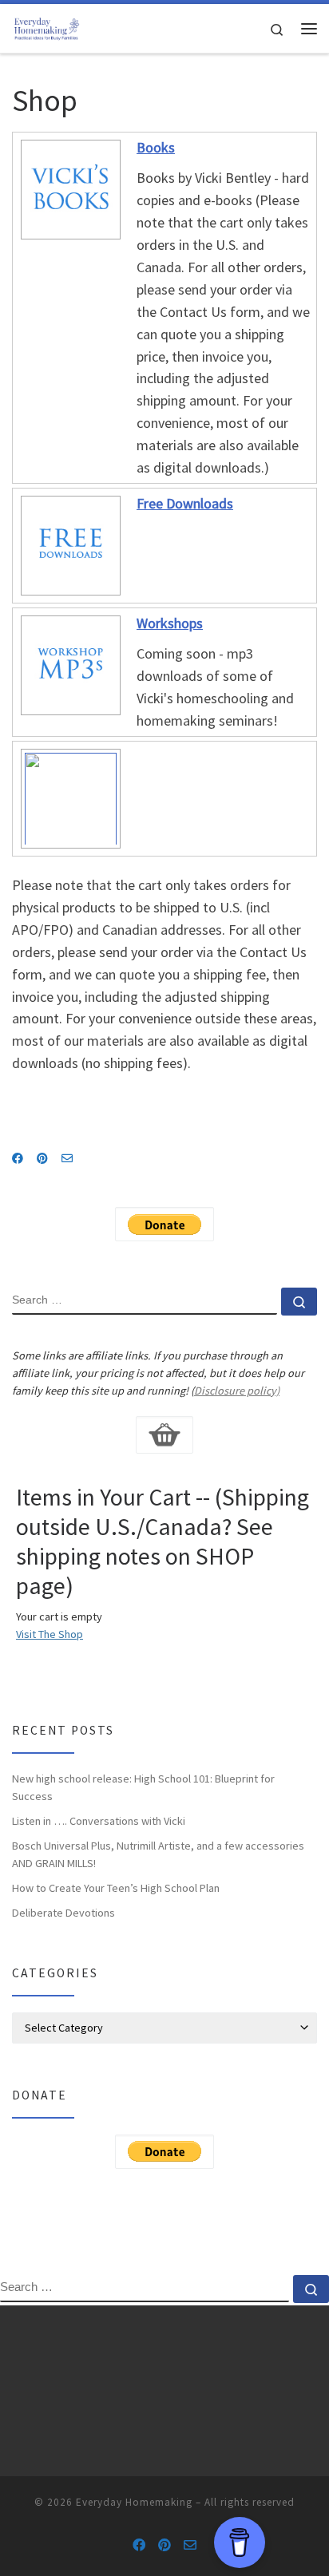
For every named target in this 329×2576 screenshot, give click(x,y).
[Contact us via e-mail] (67, 1159)
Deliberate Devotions (63, 1913)
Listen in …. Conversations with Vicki (99, 1821)
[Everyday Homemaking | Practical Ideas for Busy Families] (46, 26)
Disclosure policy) (237, 1391)
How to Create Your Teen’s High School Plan (116, 1888)
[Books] (69, 188)
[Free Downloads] (69, 544)
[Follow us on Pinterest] (42, 1159)
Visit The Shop (50, 1634)
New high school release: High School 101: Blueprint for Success (143, 1787)
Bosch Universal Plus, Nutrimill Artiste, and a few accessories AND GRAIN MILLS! (158, 1854)
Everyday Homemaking (134, 2502)
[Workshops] (69, 664)
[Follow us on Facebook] (18, 1159)
